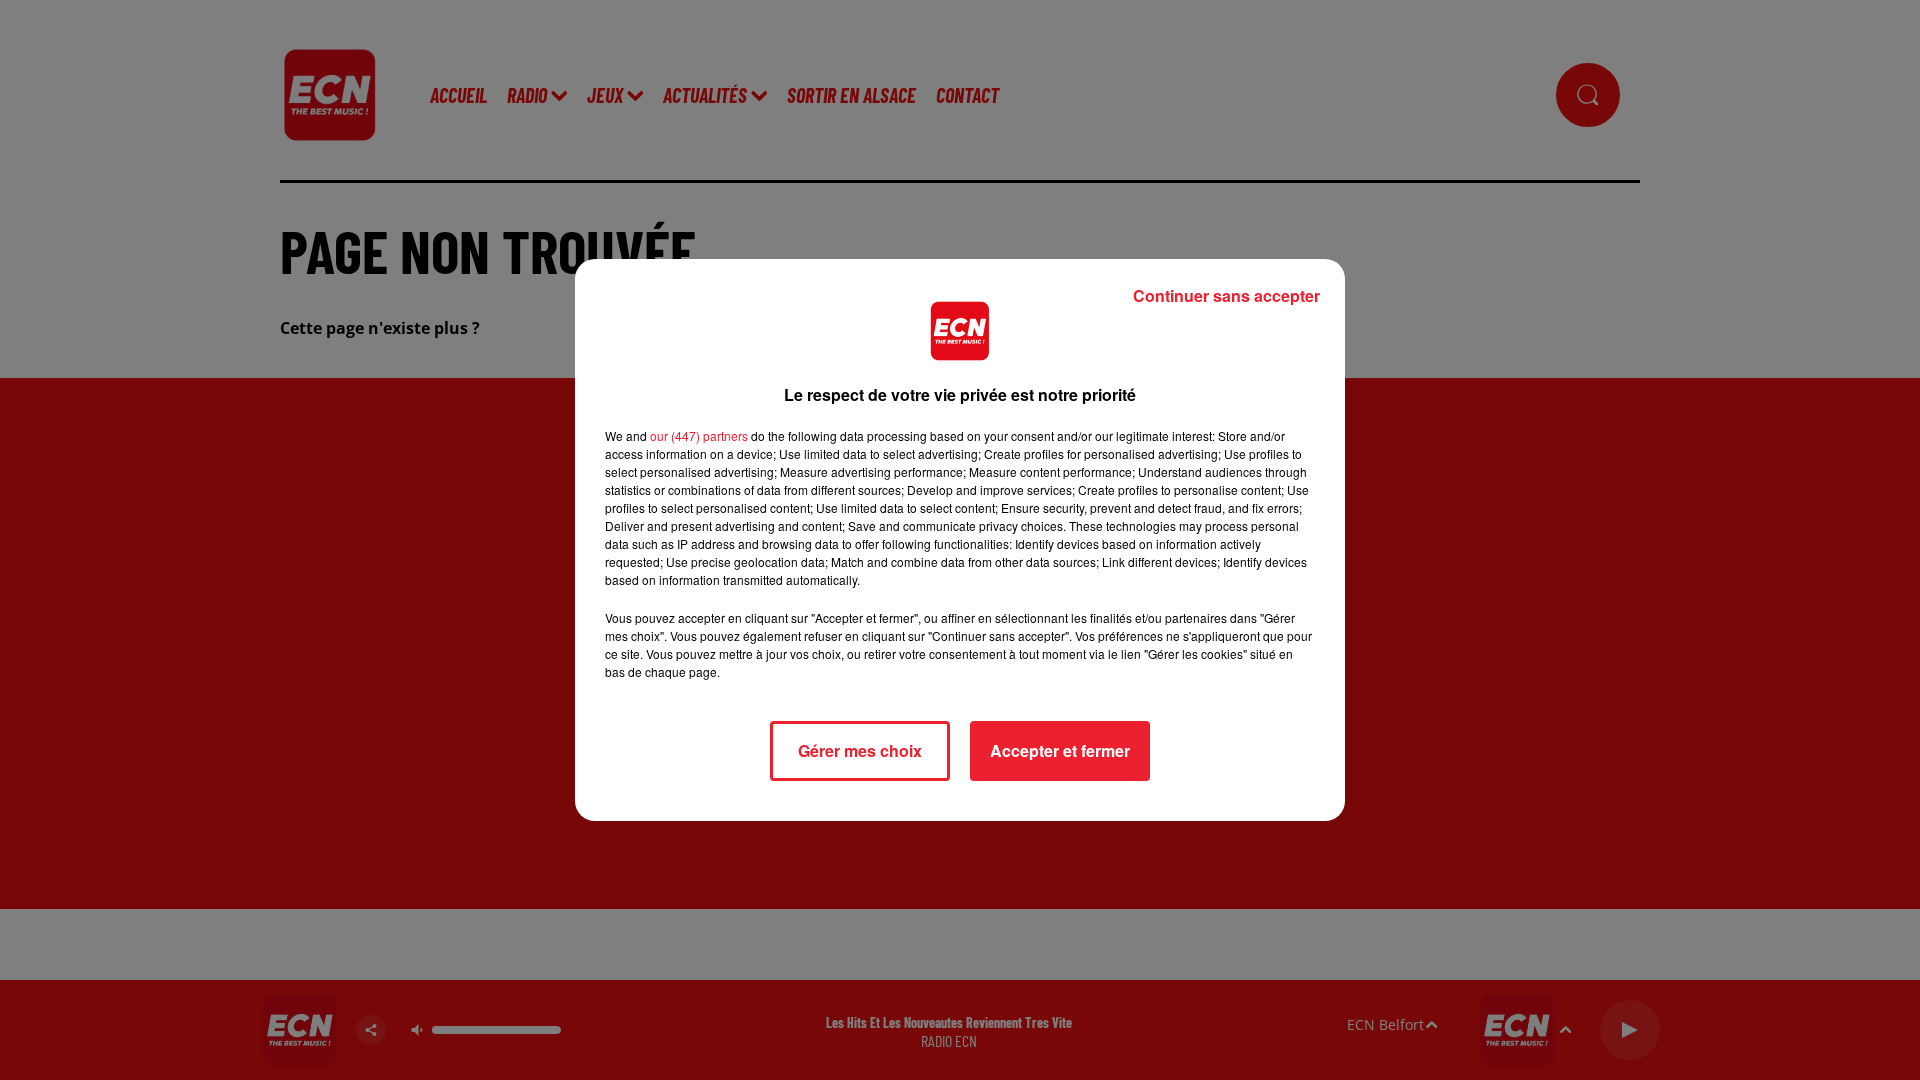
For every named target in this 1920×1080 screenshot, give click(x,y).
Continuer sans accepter (1226, 295)
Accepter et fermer (1060, 750)
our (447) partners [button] (699, 435)
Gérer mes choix (860, 750)
